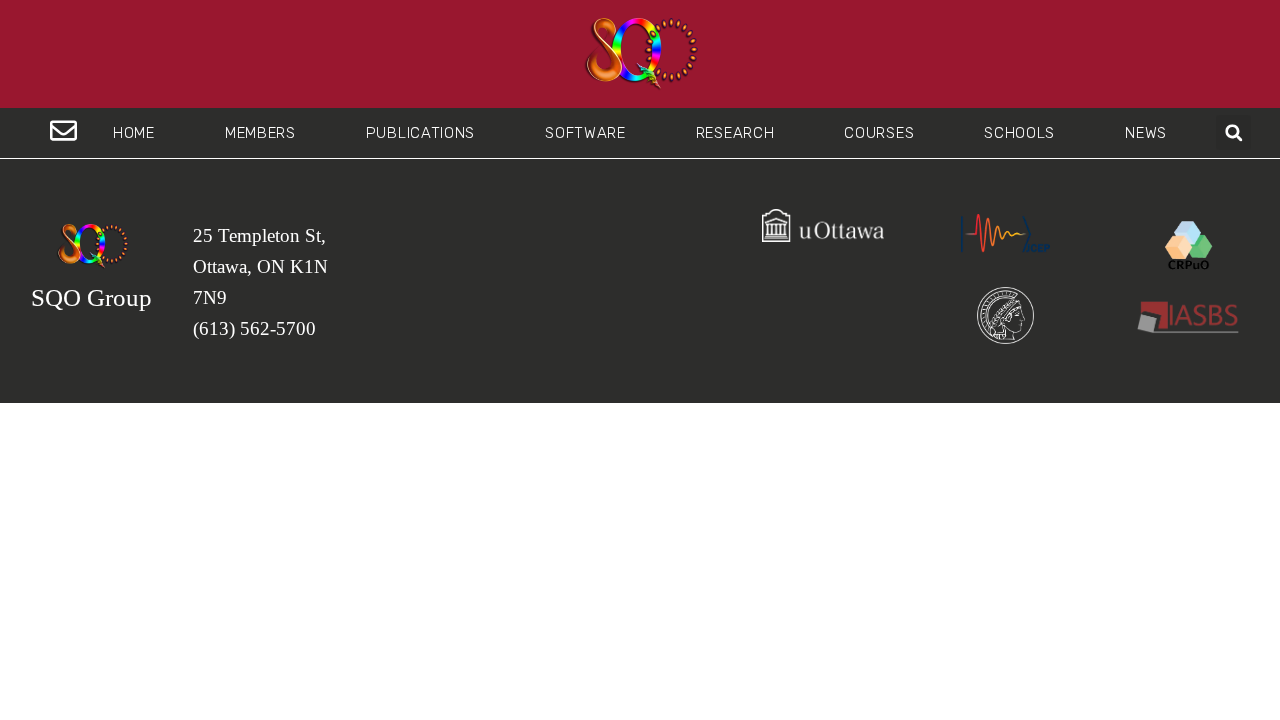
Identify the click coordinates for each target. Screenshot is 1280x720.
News (1146, 133)
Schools (1019, 133)
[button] (1233, 132)
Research (735, 133)
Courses (879, 133)
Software (585, 133)
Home (134, 133)
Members (260, 133)
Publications (420, 133)
